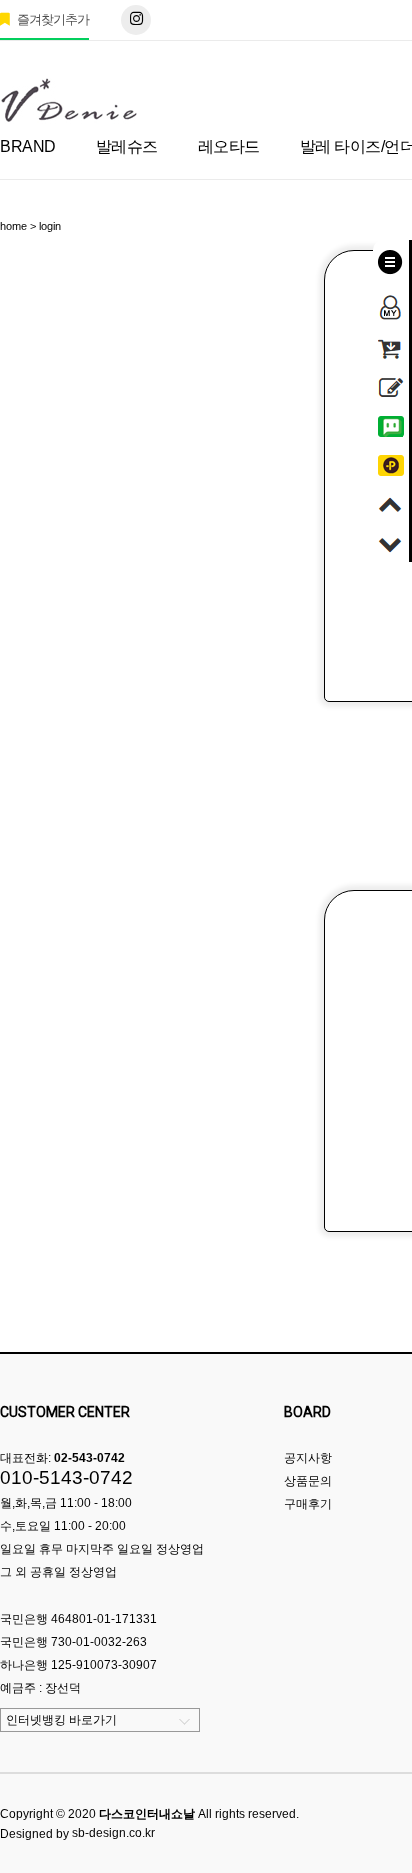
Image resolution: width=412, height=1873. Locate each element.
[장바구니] (391, 345)
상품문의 (308, 1481)
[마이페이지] (391, 301)
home (13, 226)
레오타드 (229, 146)
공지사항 (308, 1458)
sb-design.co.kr (113, 1833)
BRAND (28, 146)
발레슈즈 (127, 146)
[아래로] (391, 540)
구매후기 (308, 1504)
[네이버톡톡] (391, 423)
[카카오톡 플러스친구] (391, 462)
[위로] (391, 501)
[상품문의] (391, 384)
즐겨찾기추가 (51, 19)
